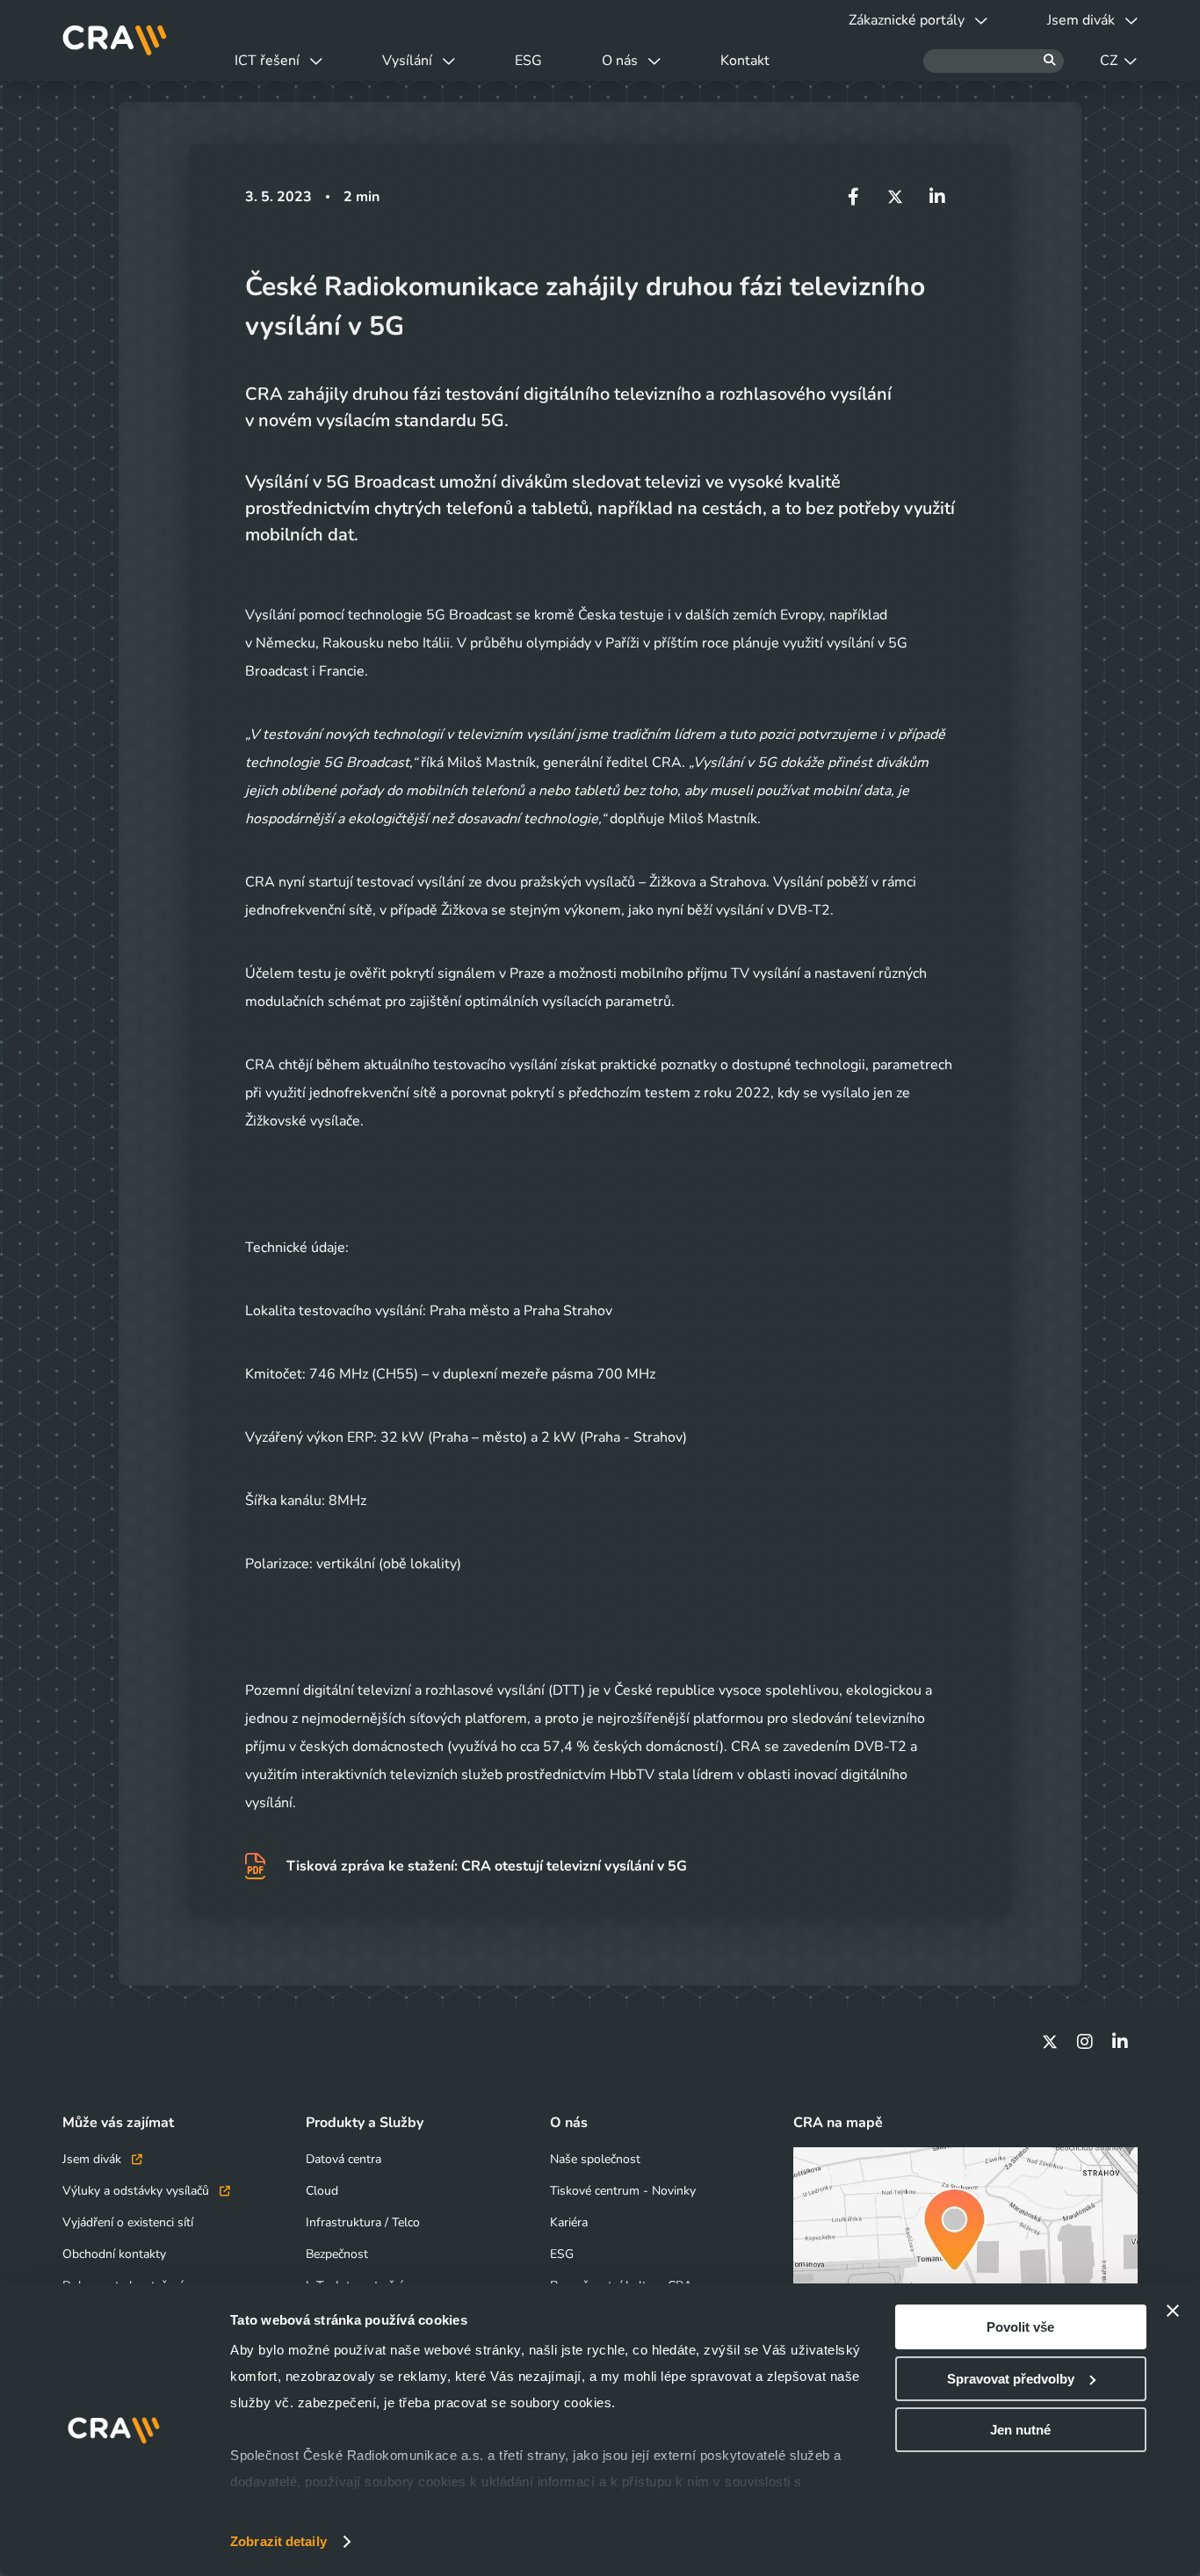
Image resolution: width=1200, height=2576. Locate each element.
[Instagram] (1085, 2042)
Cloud (322, 2191)
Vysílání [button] (407, 61)
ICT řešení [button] (267, 61)
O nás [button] (620, 61)
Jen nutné (1020, 2430)
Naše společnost (595, 2159)
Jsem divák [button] (1081, 20)
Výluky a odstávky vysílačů (137, 2191)
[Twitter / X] (1050, 2042)
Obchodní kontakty (114, 2254)
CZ (1109, 61)
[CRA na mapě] (965, 2243)
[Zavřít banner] (1173, 2311)
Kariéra (569, 2222)
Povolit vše (1020, 2327)
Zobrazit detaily (278, 2541)
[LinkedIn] (1120, 2042)
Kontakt (745, 61)
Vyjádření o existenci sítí (128, 2222)
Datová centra (343, 2159)
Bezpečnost (337, 2254)
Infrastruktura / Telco (363, 2222)
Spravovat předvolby (1011, 2379)
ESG (528, 61)
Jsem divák (94, 2159)
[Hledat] (994, 61)
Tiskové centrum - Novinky (623, 2191)
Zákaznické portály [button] (907, 20)
